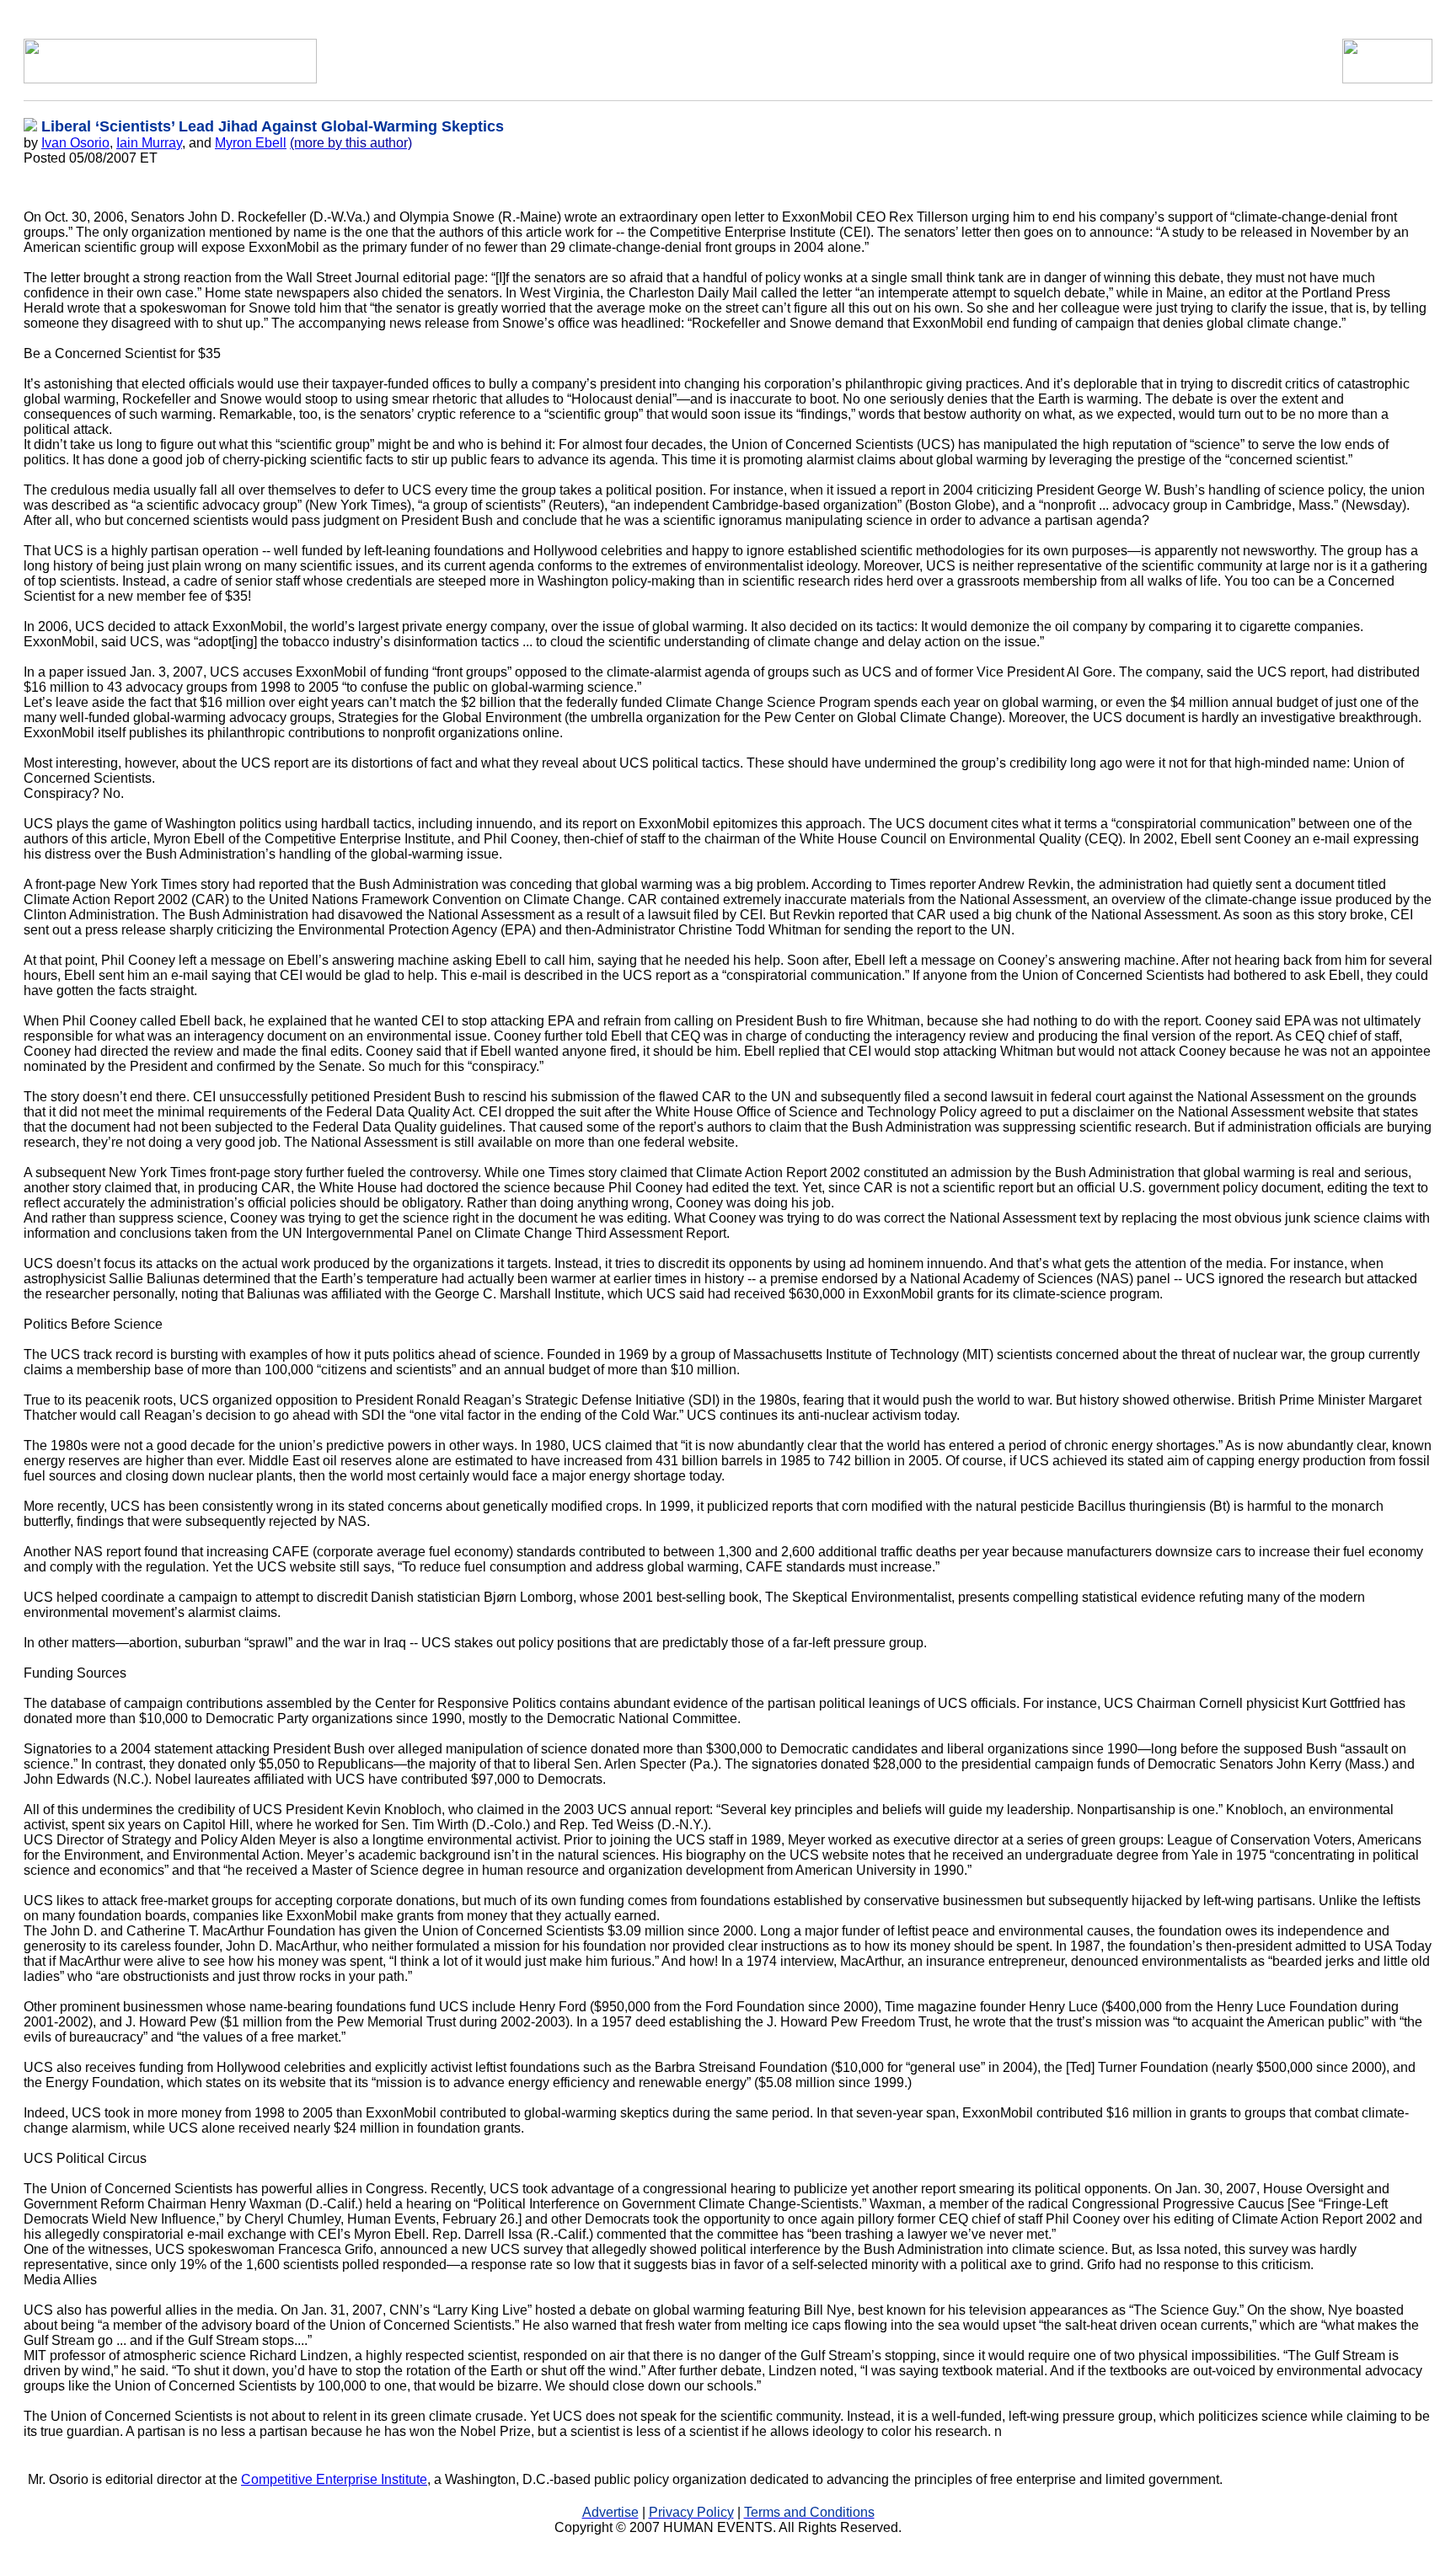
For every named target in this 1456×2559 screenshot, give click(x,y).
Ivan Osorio (75, 143)
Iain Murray (149, 143)
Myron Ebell (251, 143)
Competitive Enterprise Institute (334, 2479)
